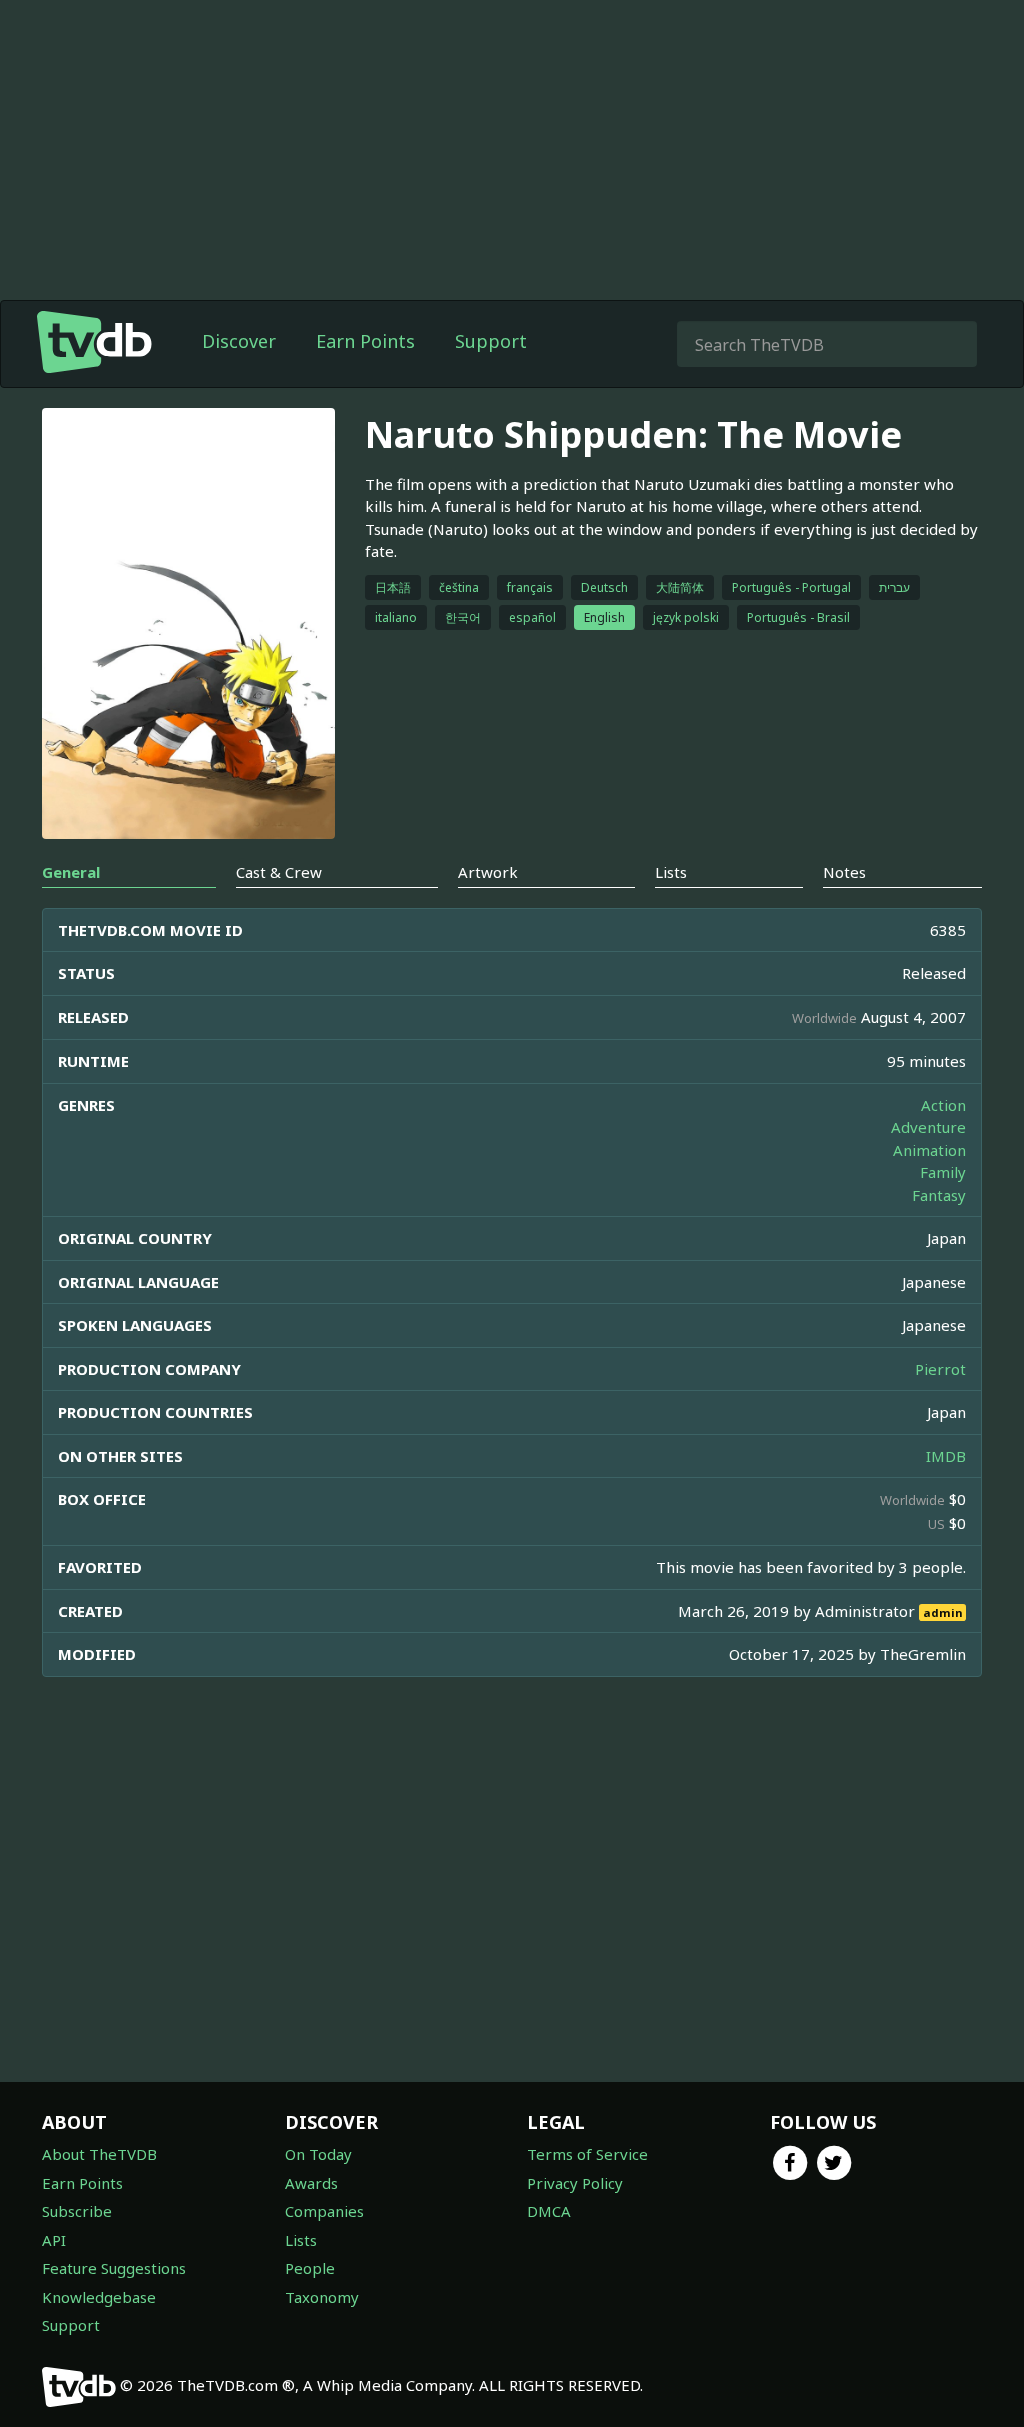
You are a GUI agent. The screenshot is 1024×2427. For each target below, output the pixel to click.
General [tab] (71, 872)
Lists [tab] (671, 872)
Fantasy (939, 1195)
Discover (239, 341)
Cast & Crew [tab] (279, 872)
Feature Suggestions (114, 2268)
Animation (929, 1150)
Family (943, 1172)
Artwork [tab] (488, 872)
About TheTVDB (99, 2154)
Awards (311, 2183)
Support (491, 341)
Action (943, 1105)
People (310, 2268)
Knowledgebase (99, 2297)
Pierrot (940, 1369)
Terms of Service (587, 2154)
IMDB (946, 1456)
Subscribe (77, 2211)
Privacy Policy (575, 2183)
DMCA (549, 2211)
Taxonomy (322, 2297)
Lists (301, 2240)
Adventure (928, 1127)
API (54, 2240)
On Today (318, 2154)
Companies (324, 2211)
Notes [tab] (844, 872)
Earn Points (365, 341)
